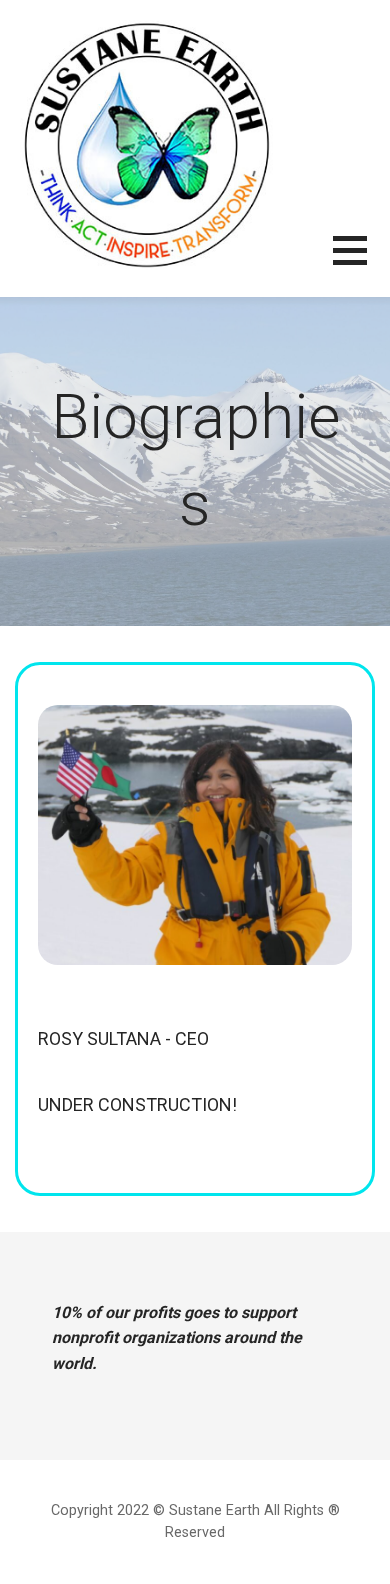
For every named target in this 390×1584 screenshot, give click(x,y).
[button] (361, 262)
